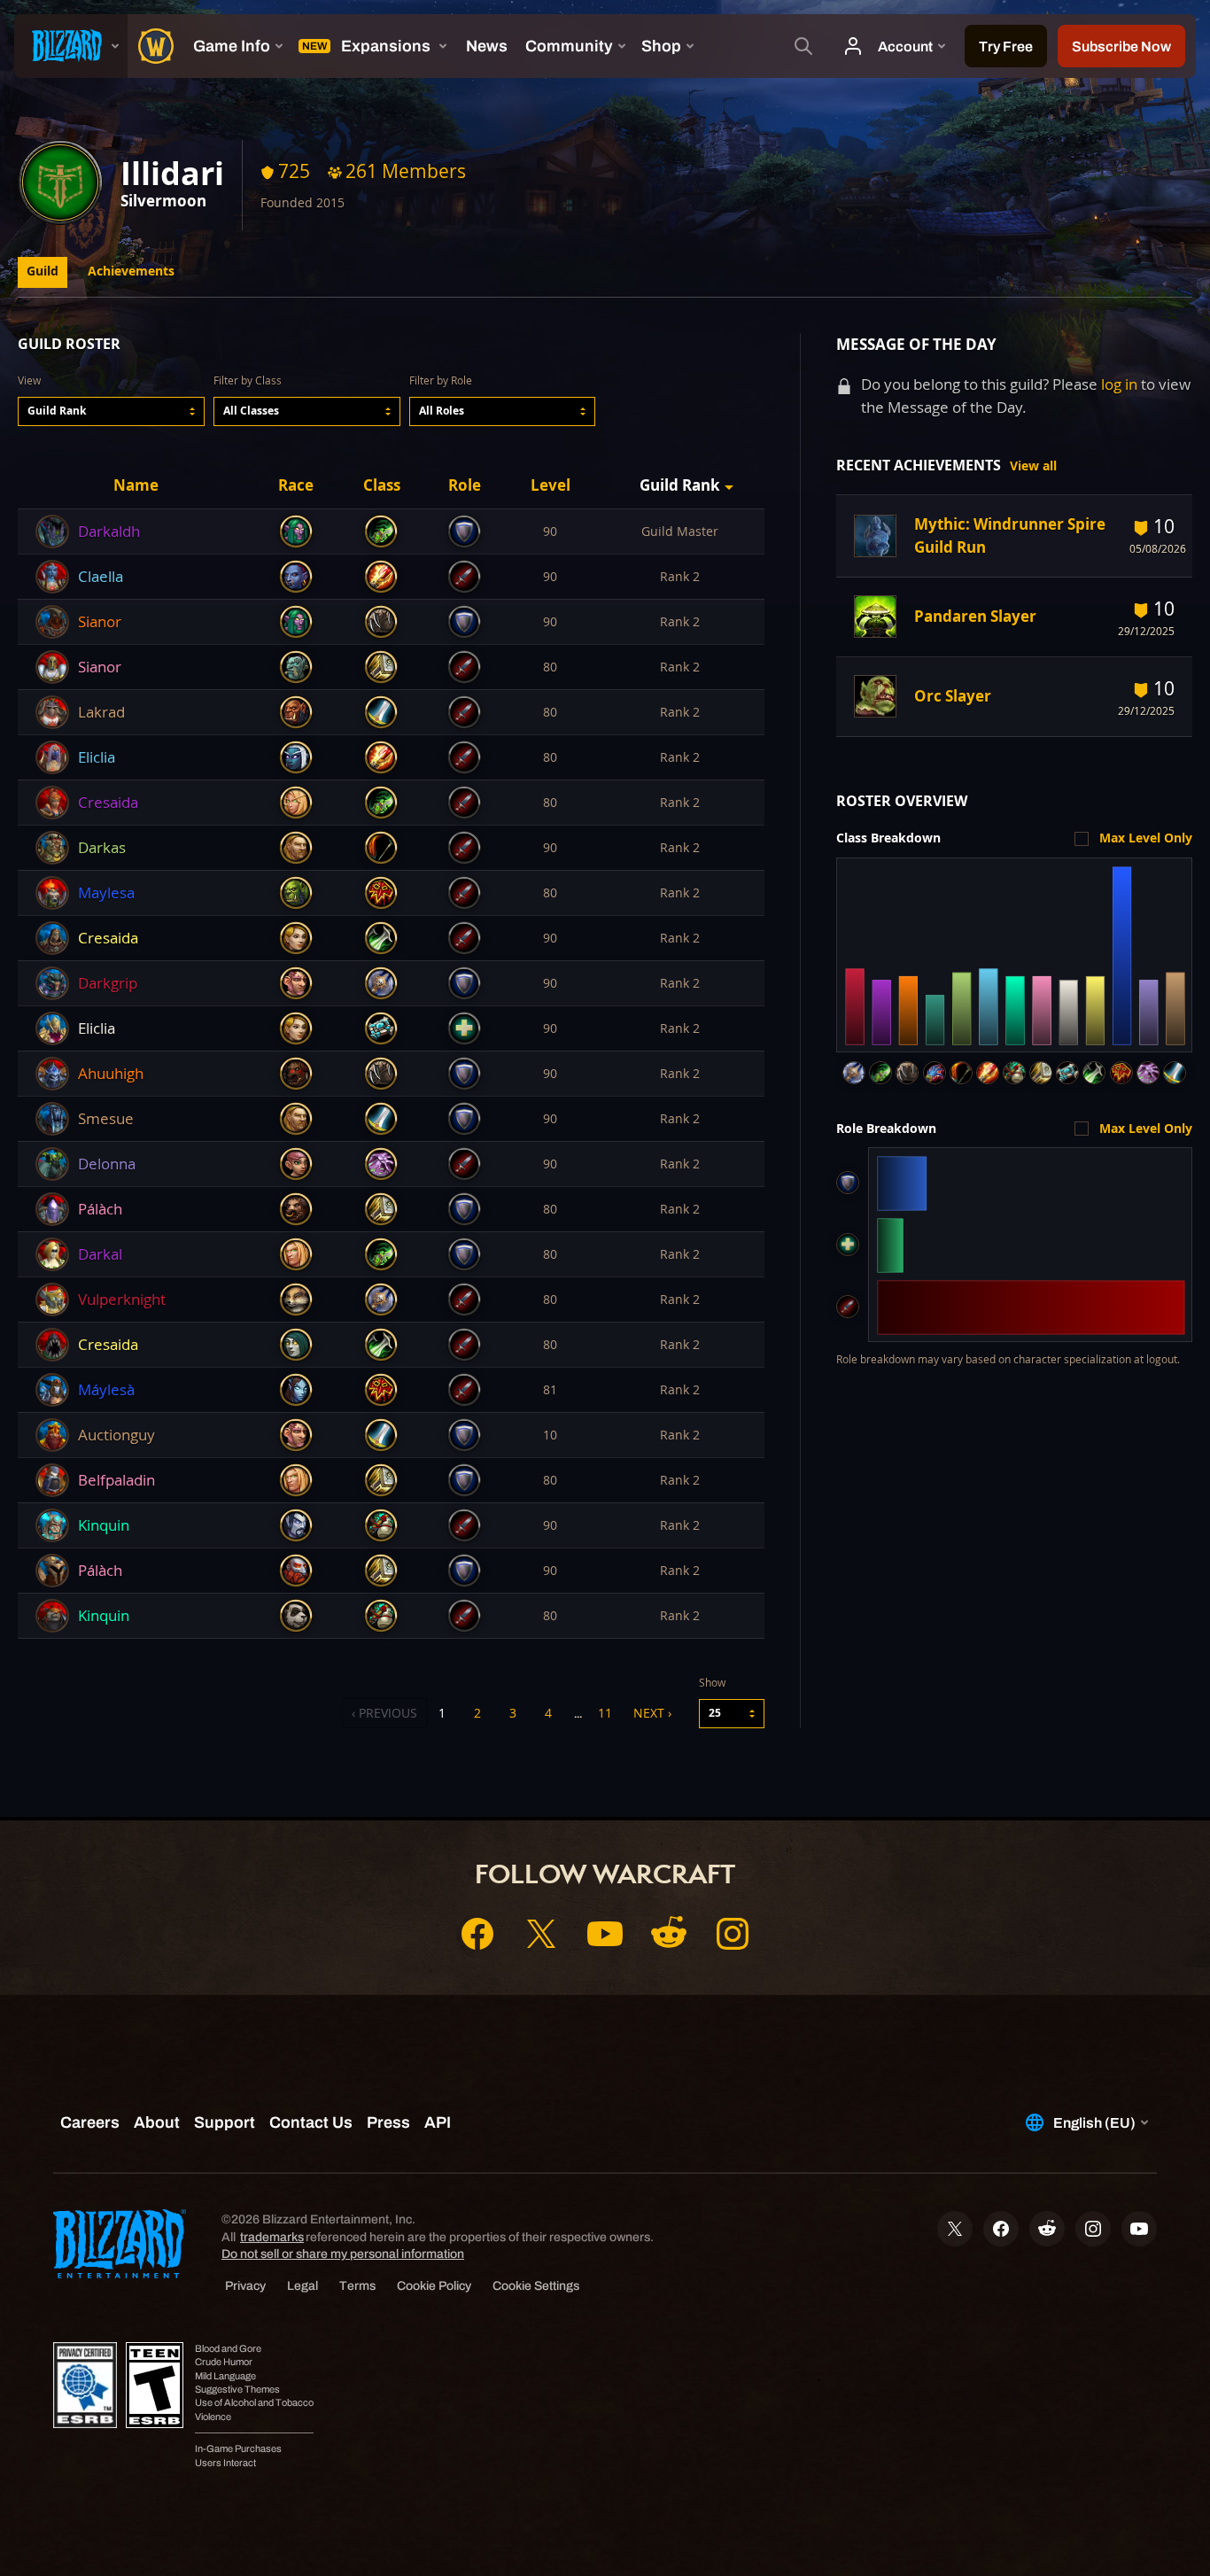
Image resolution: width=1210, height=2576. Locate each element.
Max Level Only (1146, 838)
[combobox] (111, 411)
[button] (111, 411)
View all (1033, 466)
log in (1119, 384)
